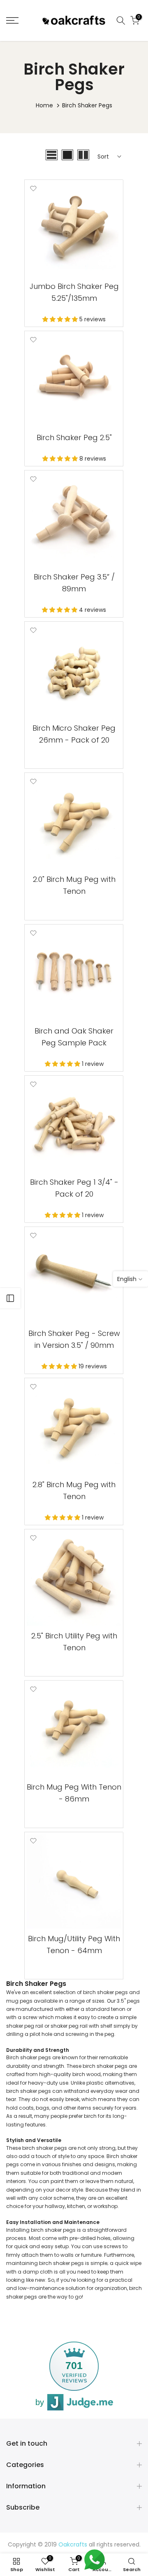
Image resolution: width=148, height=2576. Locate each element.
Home (44, 105)
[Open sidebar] (10, 1298)
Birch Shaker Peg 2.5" (74, 437)
